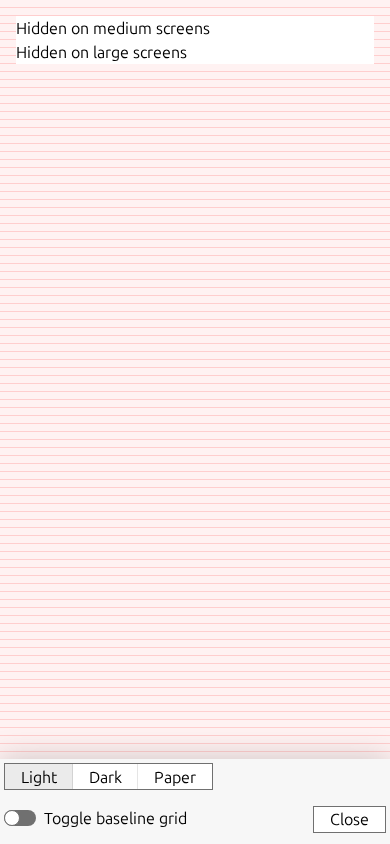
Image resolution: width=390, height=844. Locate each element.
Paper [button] (175, 777)
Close (349, 819)
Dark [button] (105, 777)
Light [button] (39, 777)
